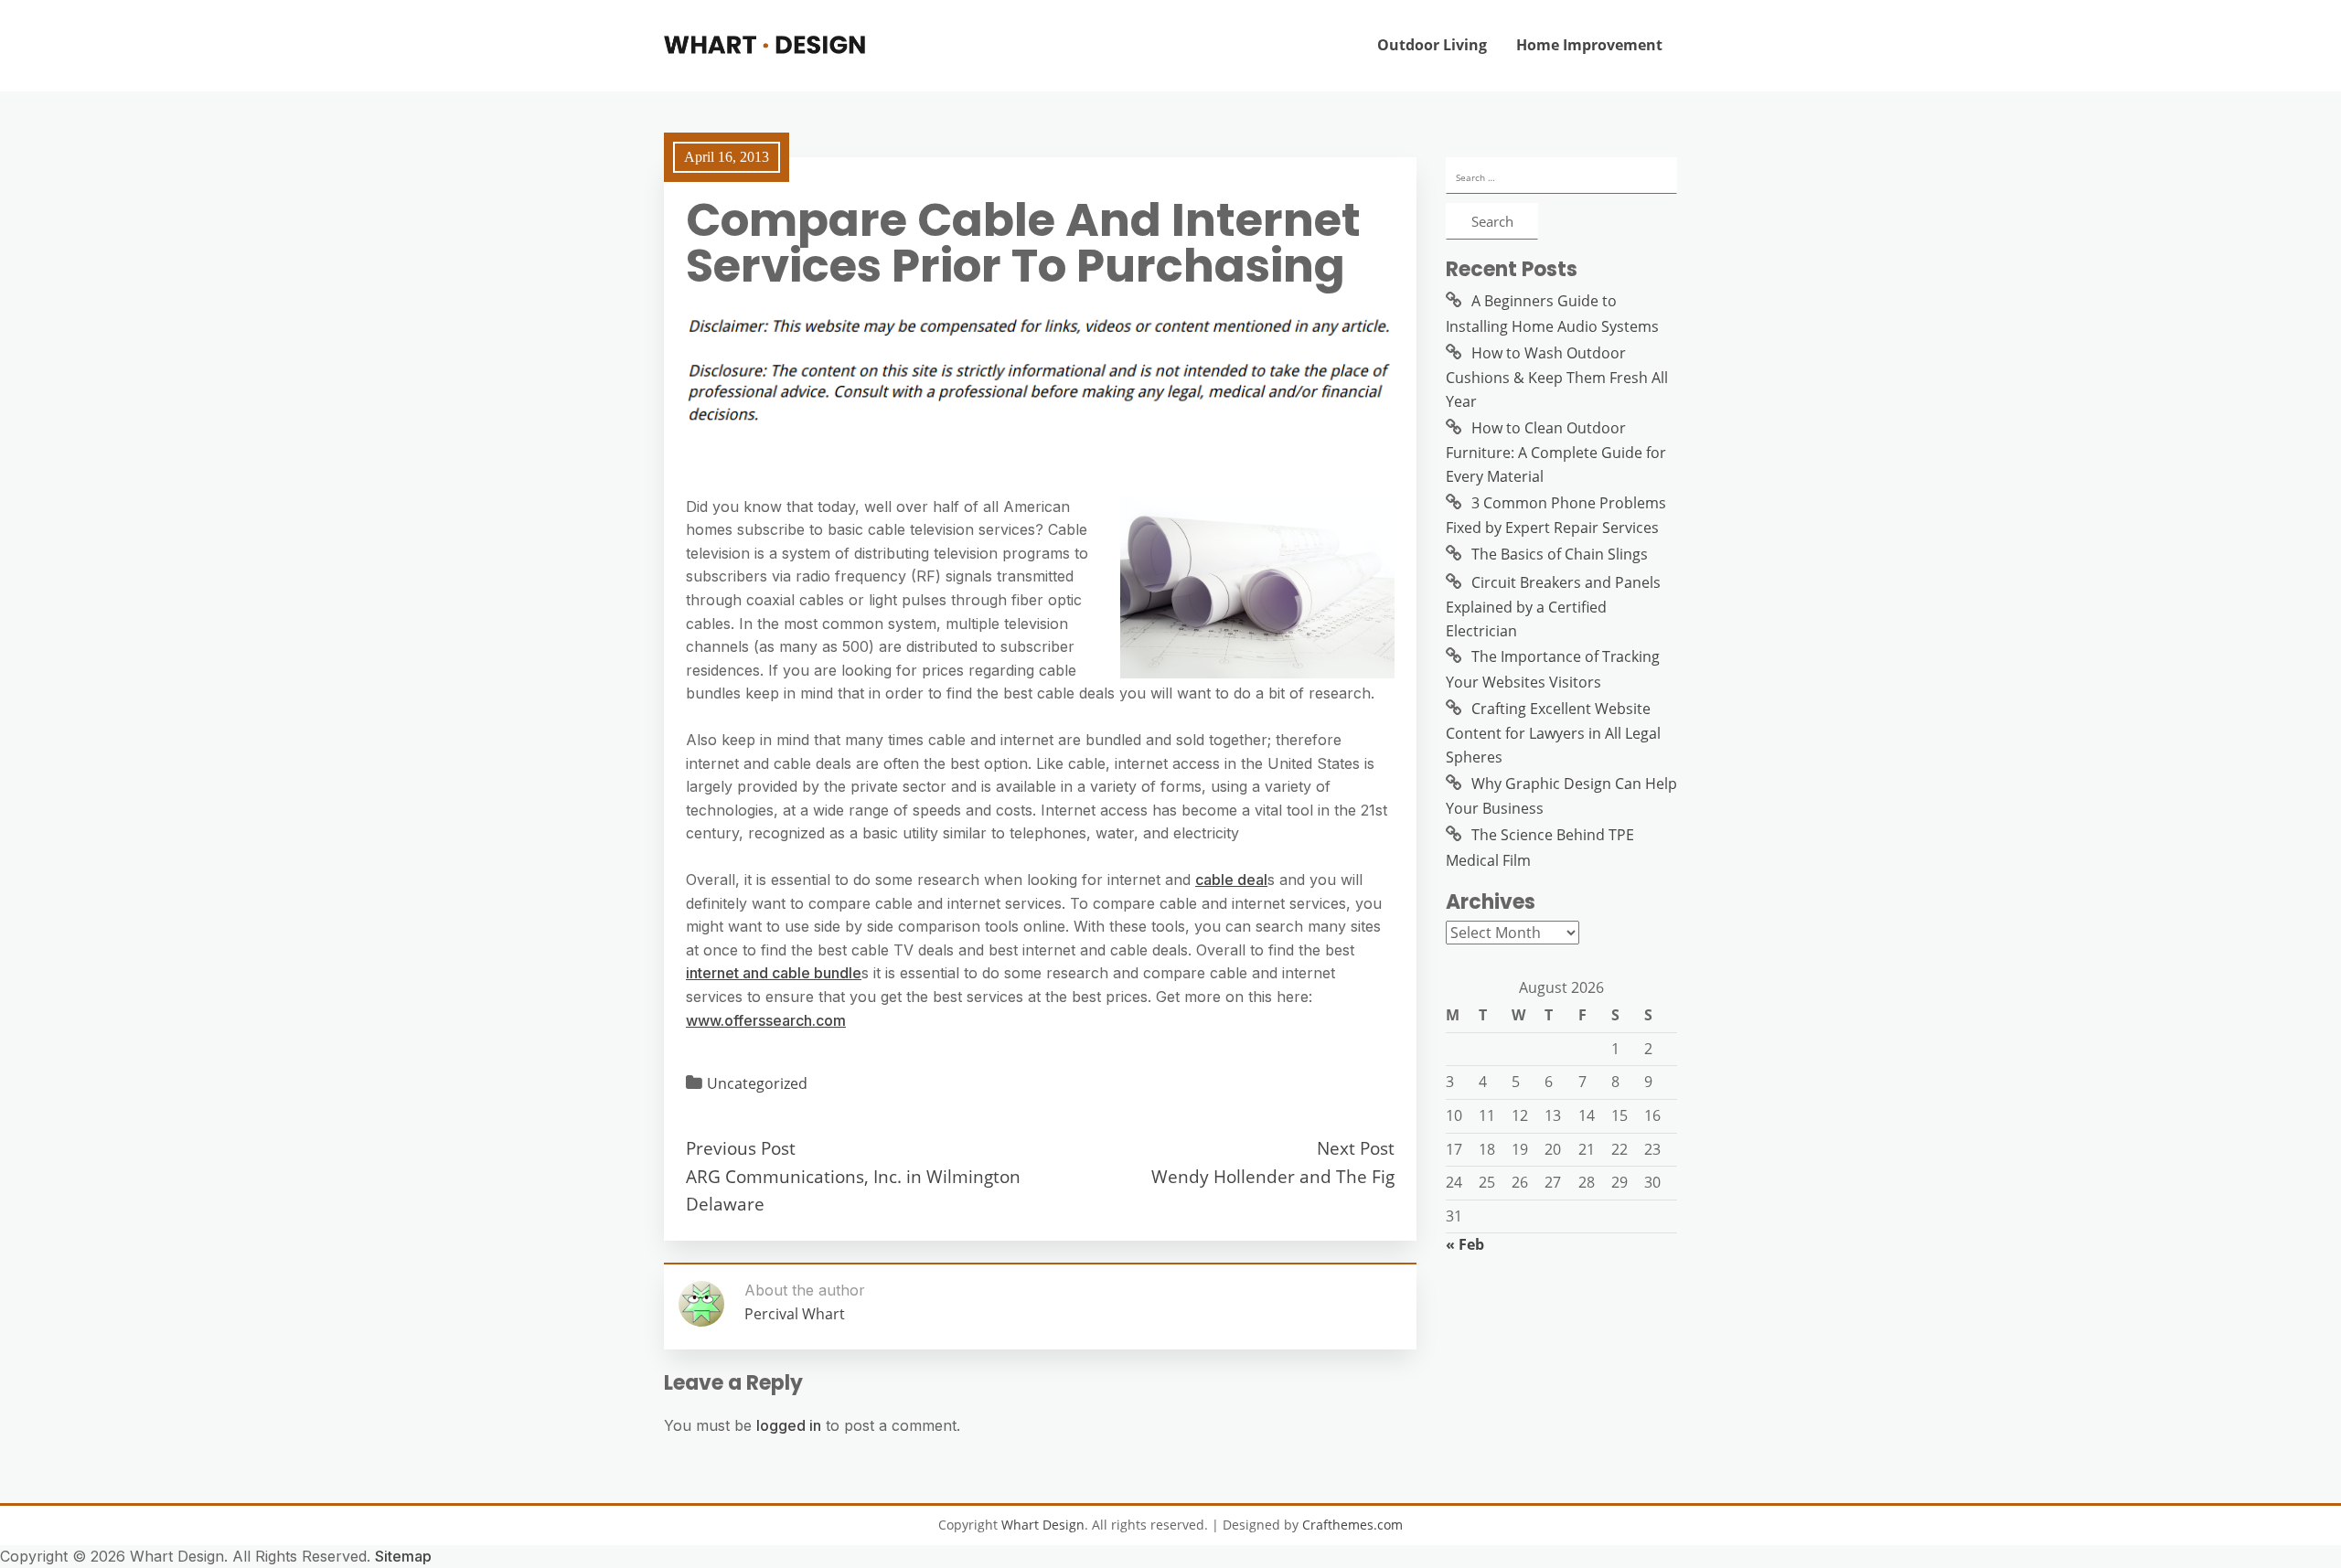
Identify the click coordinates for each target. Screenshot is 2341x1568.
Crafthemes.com (1352, 1525)
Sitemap (403, 1556)
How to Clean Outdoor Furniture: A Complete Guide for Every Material (1556, 452)
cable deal (1231, 880)
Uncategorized (757, 1083)
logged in (789, 1425)
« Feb (1465, 1244)
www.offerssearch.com (766, 1020)
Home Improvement (1589, 45)
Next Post (1356, 1148)
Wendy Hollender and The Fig (1273, 1176)
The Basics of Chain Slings (1560, 554)
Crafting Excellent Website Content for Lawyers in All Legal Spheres (1553, 733)
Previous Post (741, 1148)
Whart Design (1043, 1525)
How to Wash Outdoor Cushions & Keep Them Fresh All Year (1557, 377)
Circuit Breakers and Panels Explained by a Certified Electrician (1553, 607)
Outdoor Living (1432, 45)
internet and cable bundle (774, 973)
